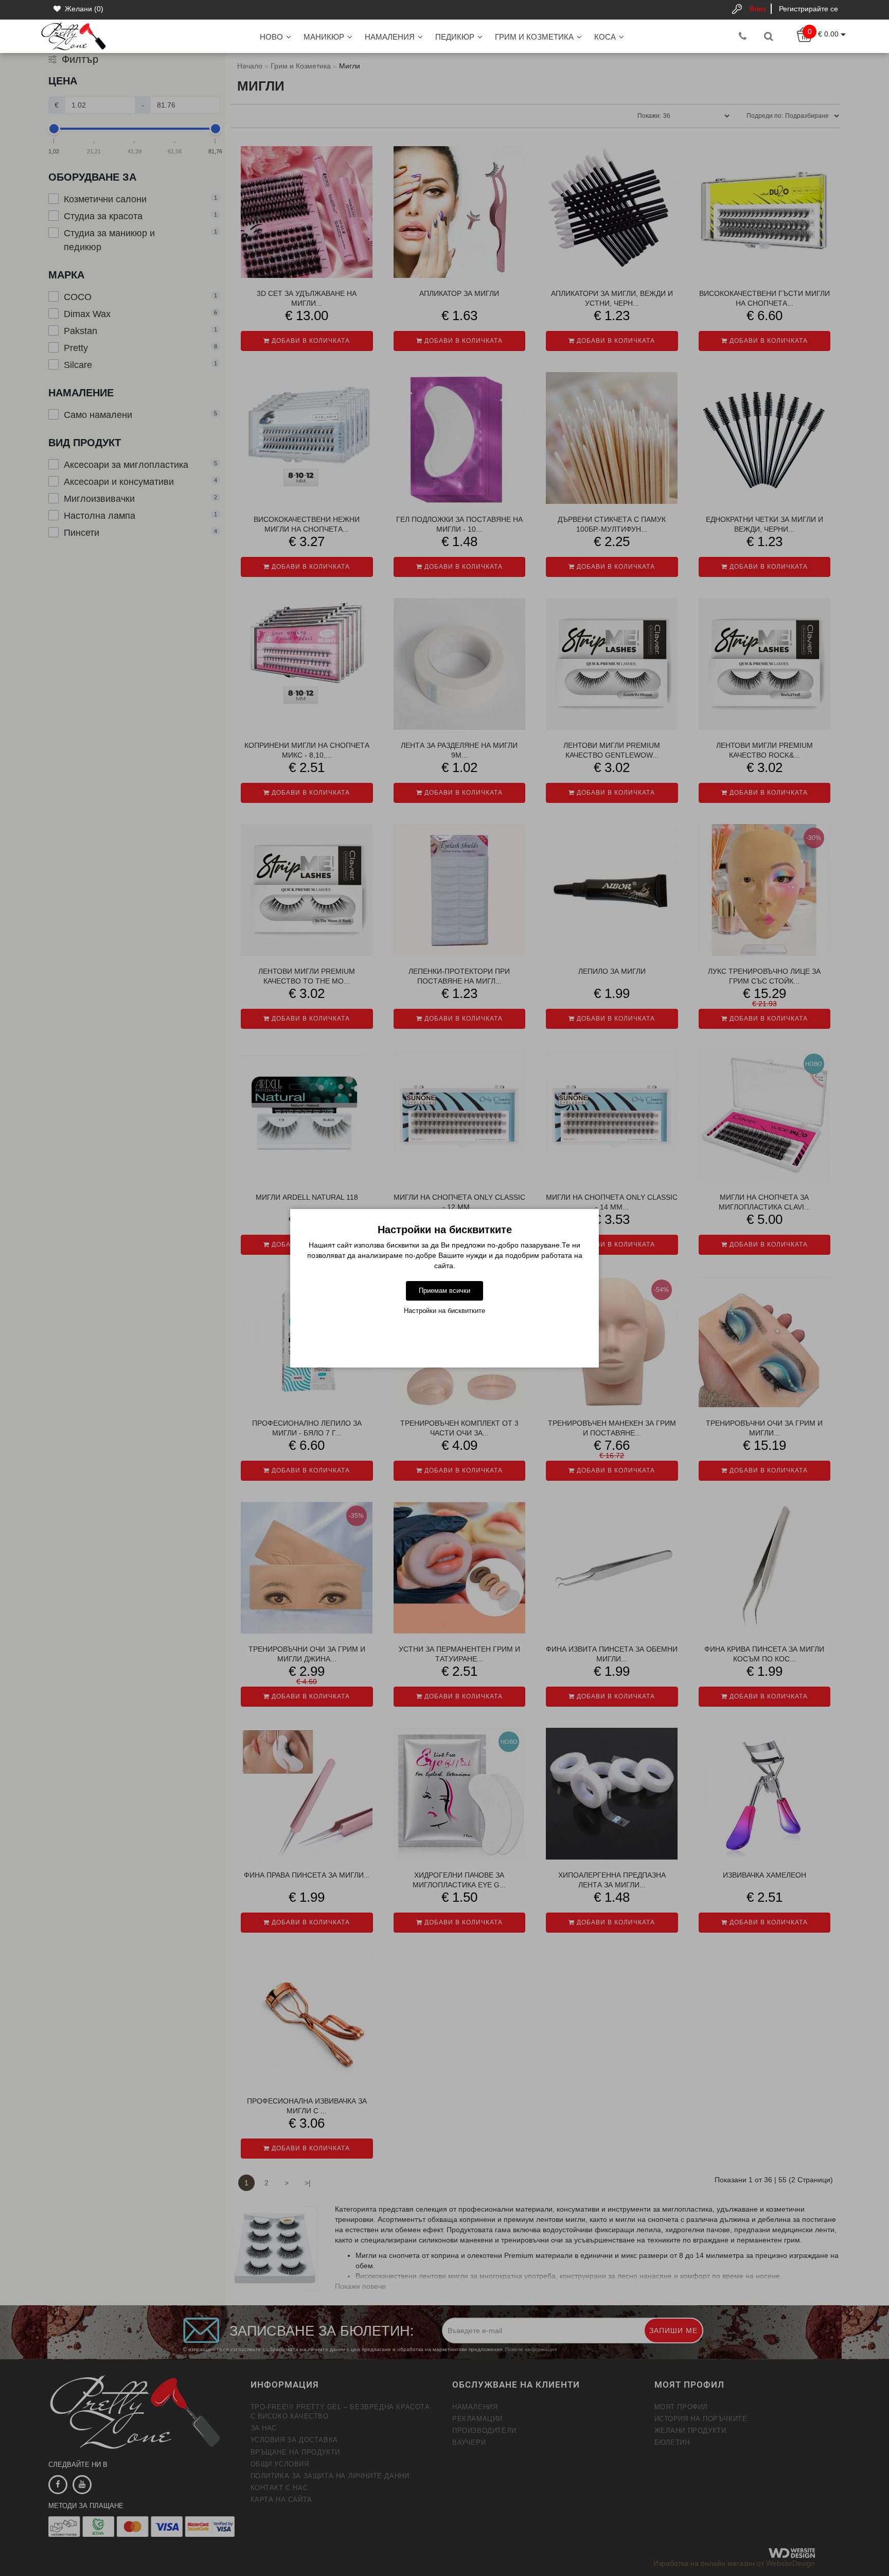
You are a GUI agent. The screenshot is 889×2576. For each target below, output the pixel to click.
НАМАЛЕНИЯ (390, 37)
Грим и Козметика (534, 37)
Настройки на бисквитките (444, 1311)
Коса (605, 37)
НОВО (271, 37)
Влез (758, 9)
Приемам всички (444, 1291)
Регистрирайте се (808, 9)
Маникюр (324, 37)
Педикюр (455, 37)
